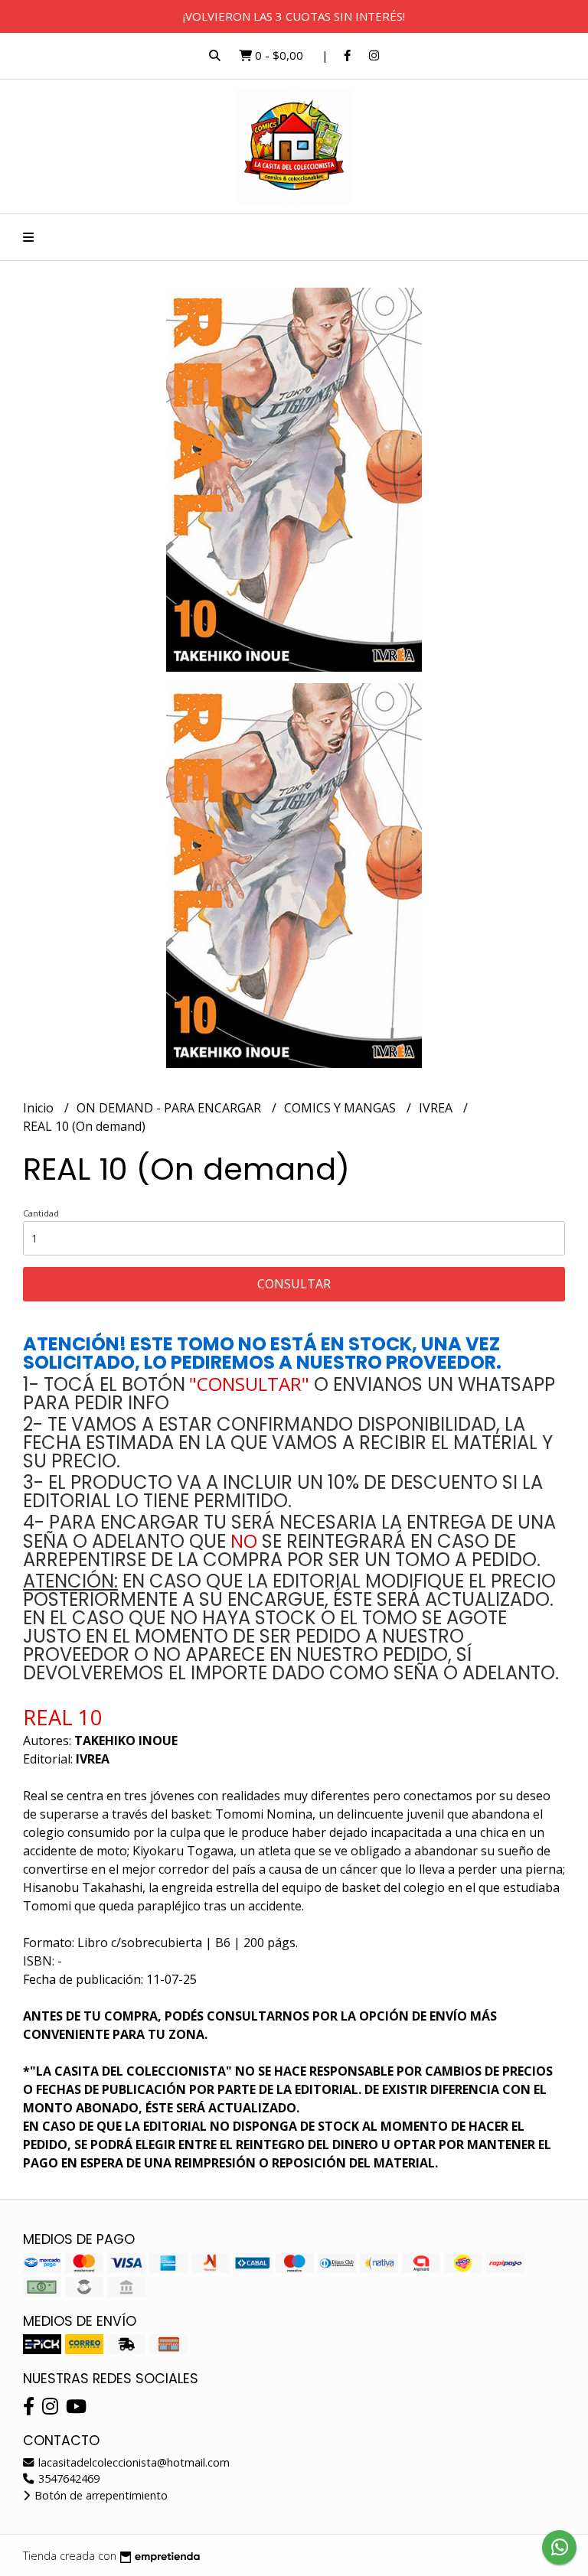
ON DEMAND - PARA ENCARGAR (170, 1108)
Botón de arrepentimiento (100, 2495)
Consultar (294, 1284)
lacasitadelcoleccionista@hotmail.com (132, 2462)
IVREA (437, 1108)
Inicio (40, 1108)
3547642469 (67, 2478)
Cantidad (41, 1213)
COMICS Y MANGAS (341, 1108)
